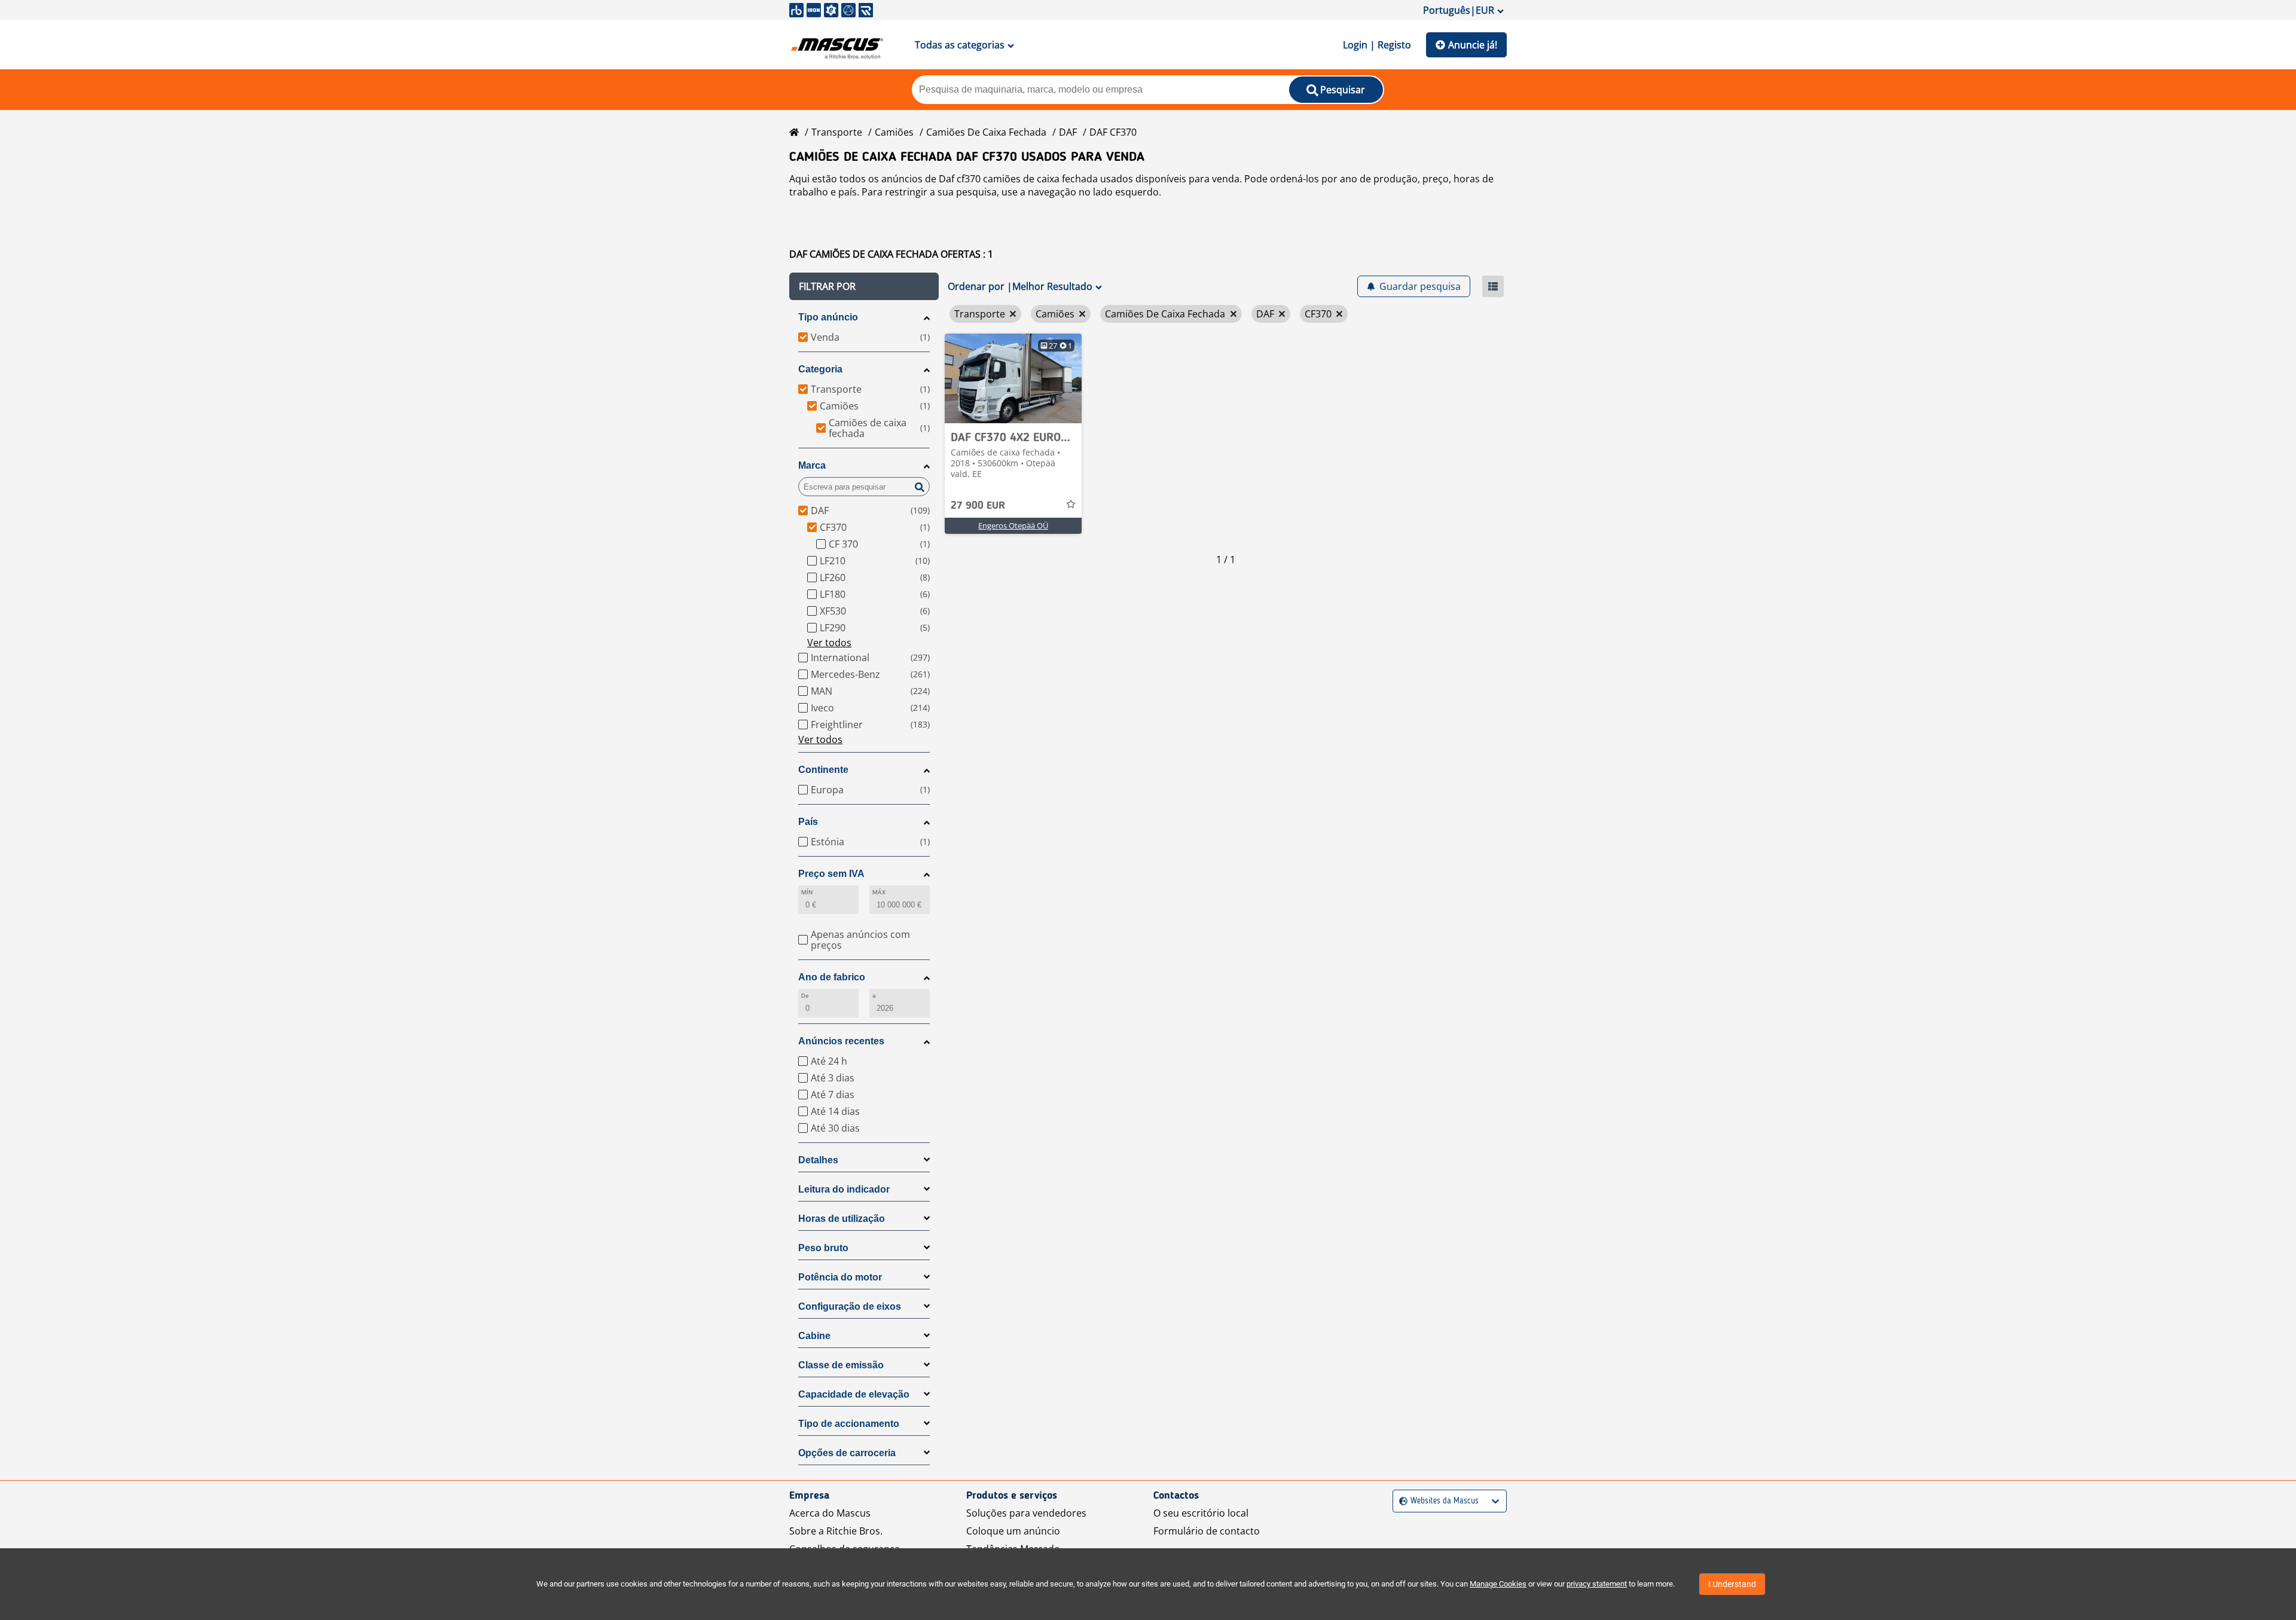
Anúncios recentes (841, 1041)
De (805, 996)
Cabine (814, 1336)
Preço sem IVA (831, 874)
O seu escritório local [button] (1201, 1513)
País (808, 822)
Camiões (894, 132)
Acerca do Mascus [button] (830, 1513)
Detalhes (818, 1160)
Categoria (820, 369)
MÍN (807, 892)
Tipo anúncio (828, 317)
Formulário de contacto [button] (1207, 1531)
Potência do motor (840, 1277)
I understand (1732, 1584)
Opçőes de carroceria (847, 1453)
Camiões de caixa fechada (986, 132)
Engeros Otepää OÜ (1013, 525)
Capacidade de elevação (854, 1394)
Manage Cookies (1498, 1584)
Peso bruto (823, 1248)
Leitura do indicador (844, 1189)
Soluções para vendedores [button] (1026, 1513)
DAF (1068, 132)
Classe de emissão (841, 1365)
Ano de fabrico (832, 977)
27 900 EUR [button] (978, 506)
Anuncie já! (1473, 45)
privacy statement (1597, 1584)
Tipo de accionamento (849, 1424)
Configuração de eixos (850, 1306)
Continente (823, 770)
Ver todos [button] (829, 643)
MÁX (879, 892)
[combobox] (1401, 1501)
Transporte (837, 132)
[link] (1013, 378)
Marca (812, 465)
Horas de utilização (842, 1219)
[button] (864, 286)
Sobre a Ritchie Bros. (836, 1531)
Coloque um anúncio (1013, 1531)
